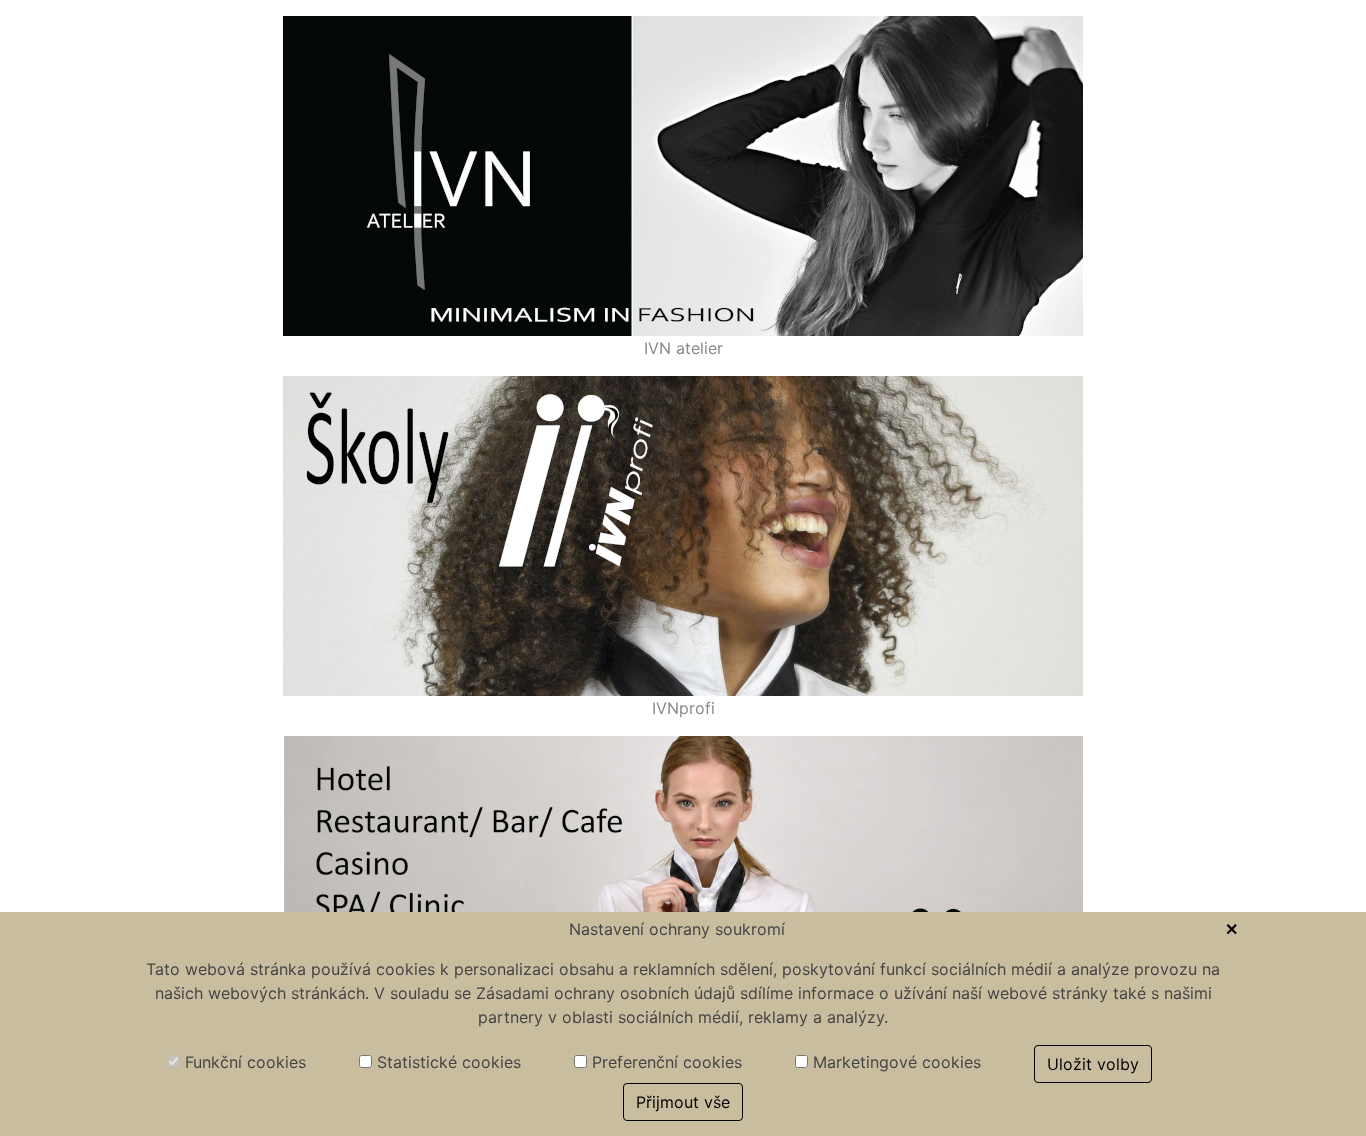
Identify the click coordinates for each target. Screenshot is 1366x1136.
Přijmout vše (683, 1102)
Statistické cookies (446, 1062)
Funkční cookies (243, 1062)
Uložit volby (1093, 1064)
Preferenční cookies (664, 1062)
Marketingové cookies (894, 1062)
